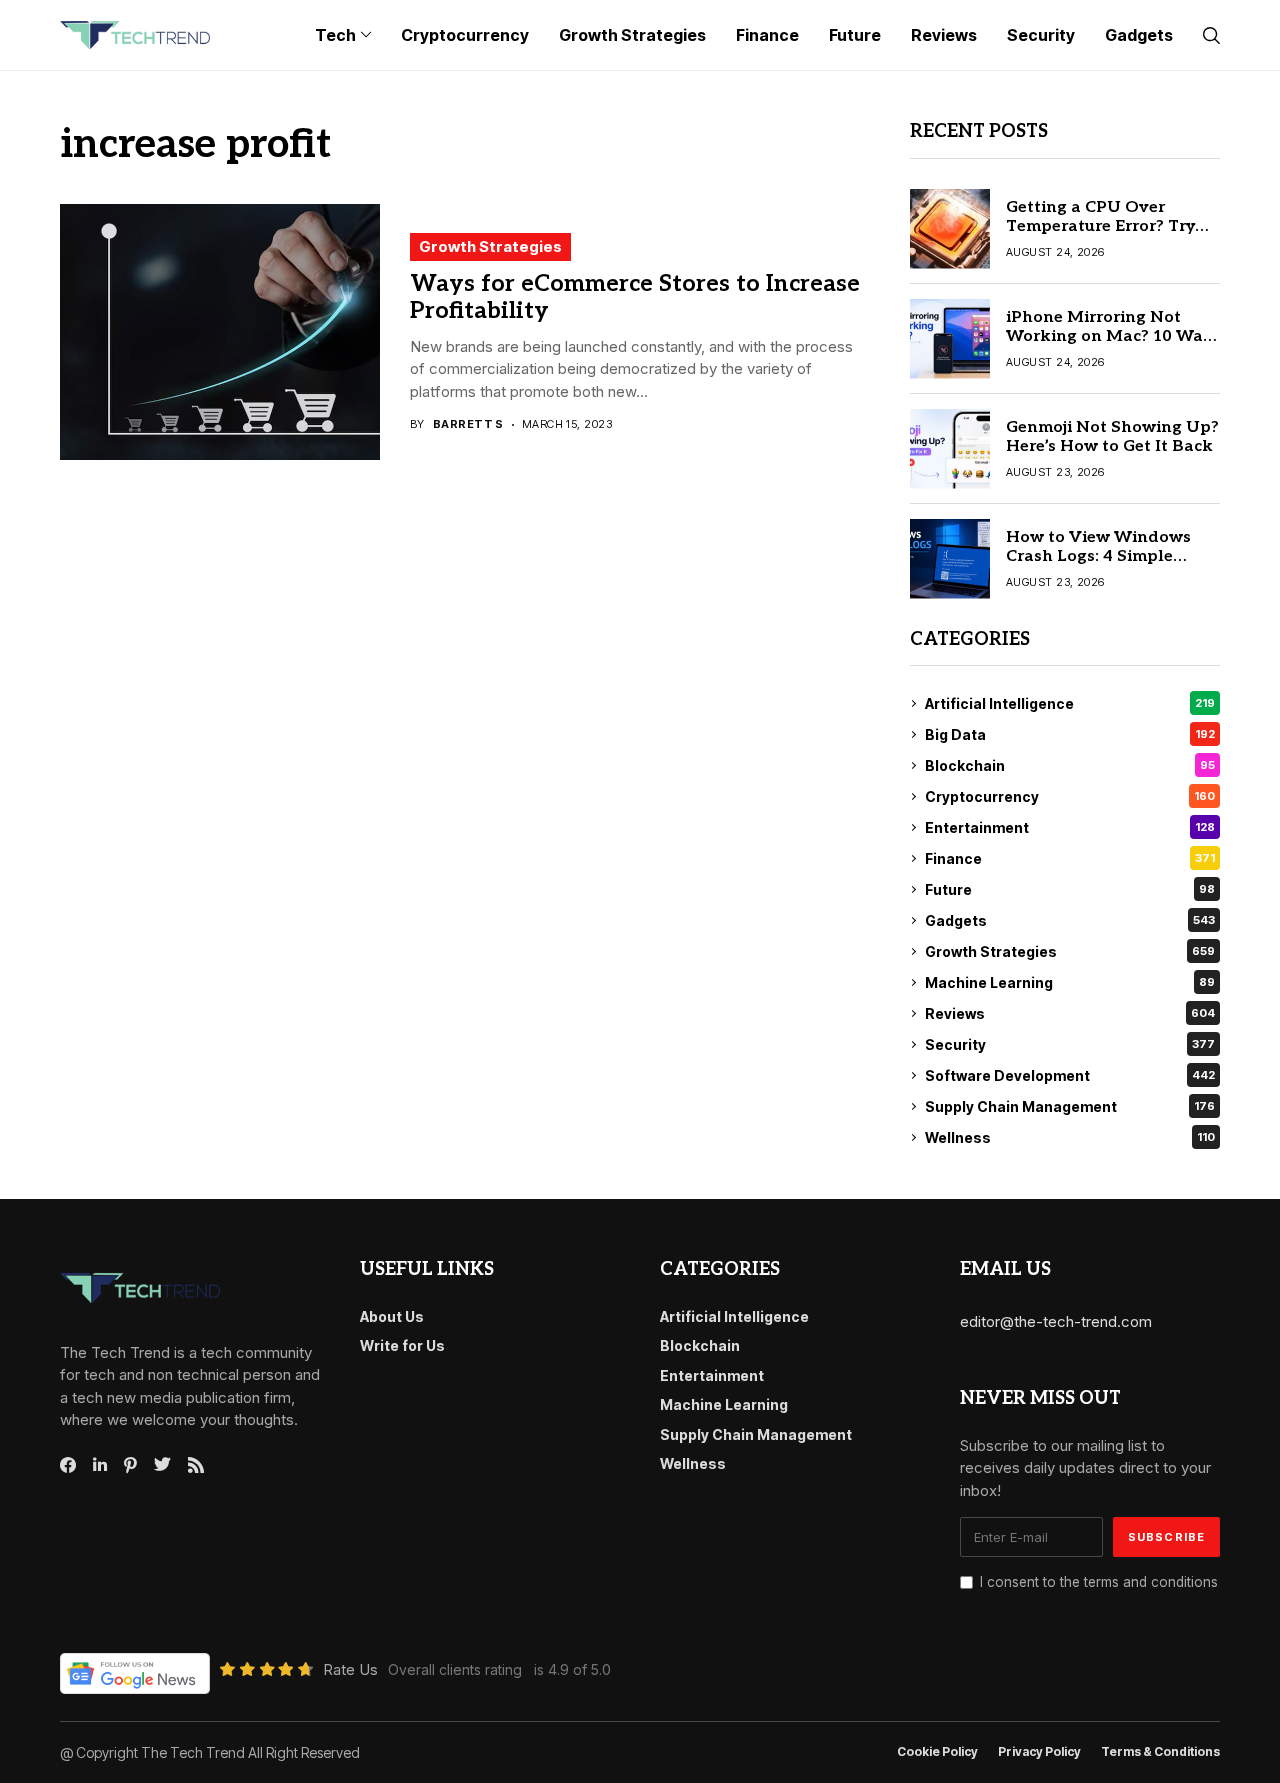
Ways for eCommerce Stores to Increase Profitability (635, 298)
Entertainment (1070, 827)
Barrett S (468, 424)
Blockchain (1070, 765)
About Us (392, 1316)
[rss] (196, 1465)
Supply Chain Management (1070, 1106)
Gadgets (1070, 920)
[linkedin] (100, 1465)
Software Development (1070, 1075)
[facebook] (68, 1465)
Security (1070, 1044)
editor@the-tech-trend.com (1056, 1321)
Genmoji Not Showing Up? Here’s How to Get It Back (1112, 437)
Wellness (1070, 1137)
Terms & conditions (1160, 1752)
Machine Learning (1070, 982)
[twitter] (162, 1465)
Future (1070, 889)
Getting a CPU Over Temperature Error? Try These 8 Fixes (1100, 226)
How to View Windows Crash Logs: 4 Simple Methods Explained (1098, 556)
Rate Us (350, 1669)
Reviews (1070, 1013)
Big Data (1070, 734)
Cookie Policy (937, 1752)
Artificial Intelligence (1070, 703)
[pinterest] (130, 1465)
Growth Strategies (490, 246)
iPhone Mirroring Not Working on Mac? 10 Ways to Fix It (1113, 336)
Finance (1070, 858)
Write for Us (402, 1345)
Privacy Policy (1039, 1752)
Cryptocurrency (1070, 796)
